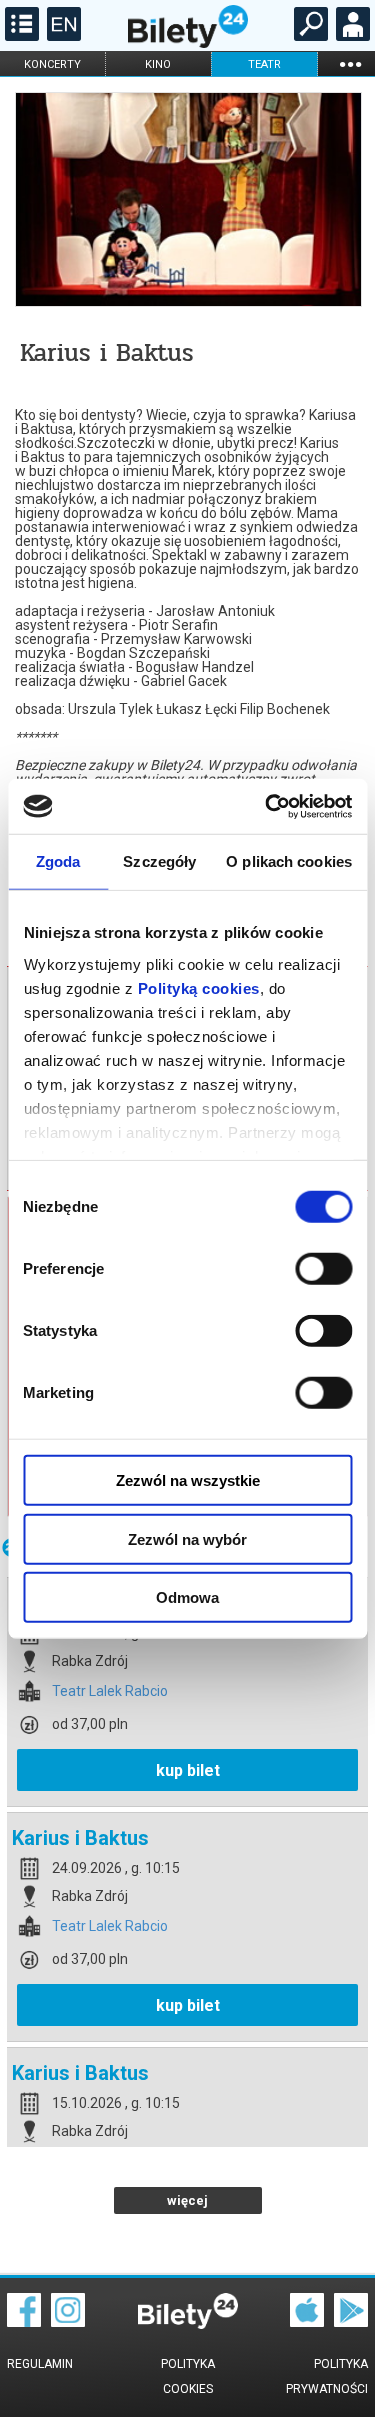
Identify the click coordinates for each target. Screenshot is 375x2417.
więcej (187, 2200)
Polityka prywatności (327, 2376)
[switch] (323, 1269)
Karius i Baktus (80, 1838)
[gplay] (351, 2322)
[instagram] (68, 2322)
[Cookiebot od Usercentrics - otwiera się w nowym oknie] (267, 806)
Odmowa (187, 1597)
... (350, 63)
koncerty (52, 64)
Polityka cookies (188, 2376)
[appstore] (307, 2322)
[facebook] (24, 2322)
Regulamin (40, 2364)
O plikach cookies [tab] (289, 861)
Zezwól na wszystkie (188, 1480)
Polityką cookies (198, 987)
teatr (264, 64)
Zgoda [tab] (58, 861)
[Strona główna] (188, 43)
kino (158, 64)
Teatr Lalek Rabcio (110, 1691)
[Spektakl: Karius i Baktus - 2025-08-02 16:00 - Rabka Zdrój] (187, 201)
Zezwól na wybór (187, 1538)
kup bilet (188, 1770)
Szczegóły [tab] (159, 861)
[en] (61, 36)
